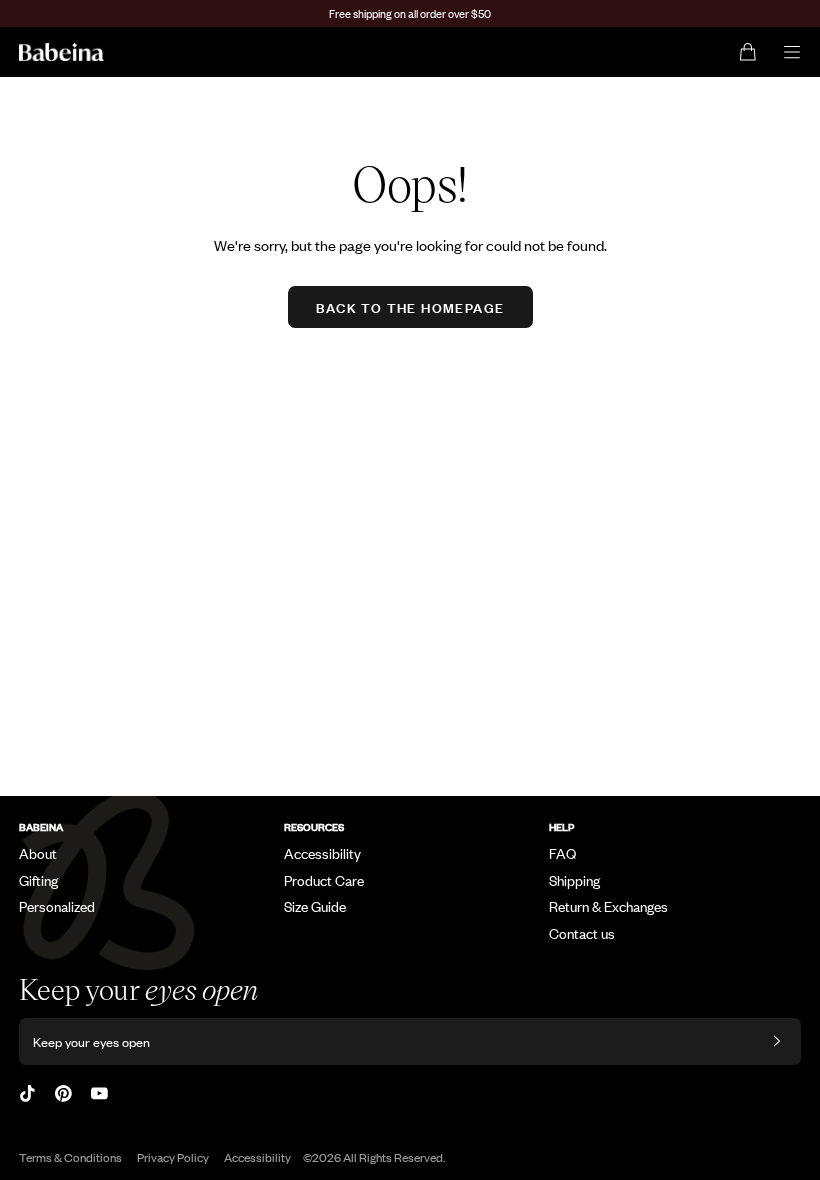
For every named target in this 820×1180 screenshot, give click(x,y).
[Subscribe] (777, 1041)
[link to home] (61, 52)
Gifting (38, 880)
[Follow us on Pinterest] (63, 1093)
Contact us (582, 933)
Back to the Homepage (410, 306)
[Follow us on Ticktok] (27, 1093)
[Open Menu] (792, 52)
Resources (314, 826)
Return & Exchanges (608, 906)
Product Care (324, 880)
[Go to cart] (747, 52)
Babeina (41, 826)
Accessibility (322, 853)
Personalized (57, 906)
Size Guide (315, 906)
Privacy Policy (173, 1157)
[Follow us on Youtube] (99, 1093)
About (38, 853)
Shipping (574, 880)
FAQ (562, 853)
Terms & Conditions (70, 1157)
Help (561, 826)
